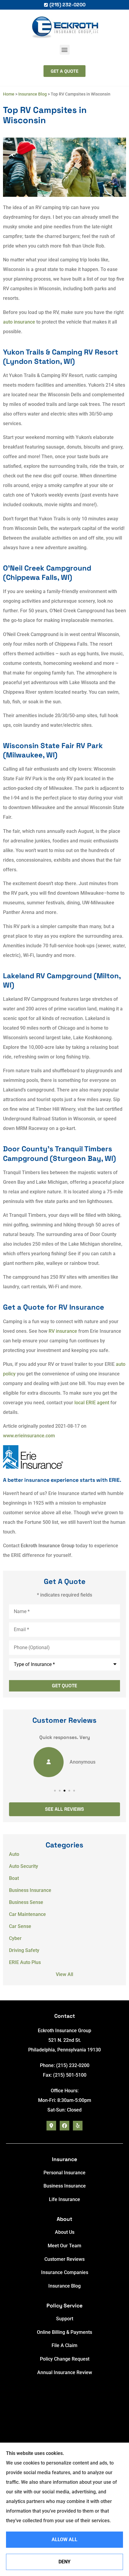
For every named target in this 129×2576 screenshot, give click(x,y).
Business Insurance (65, 2186)
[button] (65, 50)
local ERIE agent (92, 1403)
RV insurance (63, 1331)
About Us (65, 2232)
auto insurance (19, 322)
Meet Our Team (64, 2246)
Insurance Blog (33, 94)
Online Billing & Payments (64, 2332)
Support (65, 2319)
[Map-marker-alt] (51, 2126)
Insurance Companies (65, 2272)
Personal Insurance (64, 2173)
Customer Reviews (64, 2259)
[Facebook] (64, 2126)
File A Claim (64, 2345)
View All (64, 1974)
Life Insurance (64, 2199)
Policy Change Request (65, 2359)
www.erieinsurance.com (29, 1436)
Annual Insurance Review (65, 2372)
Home (9, 94)
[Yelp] (78, 2126)
